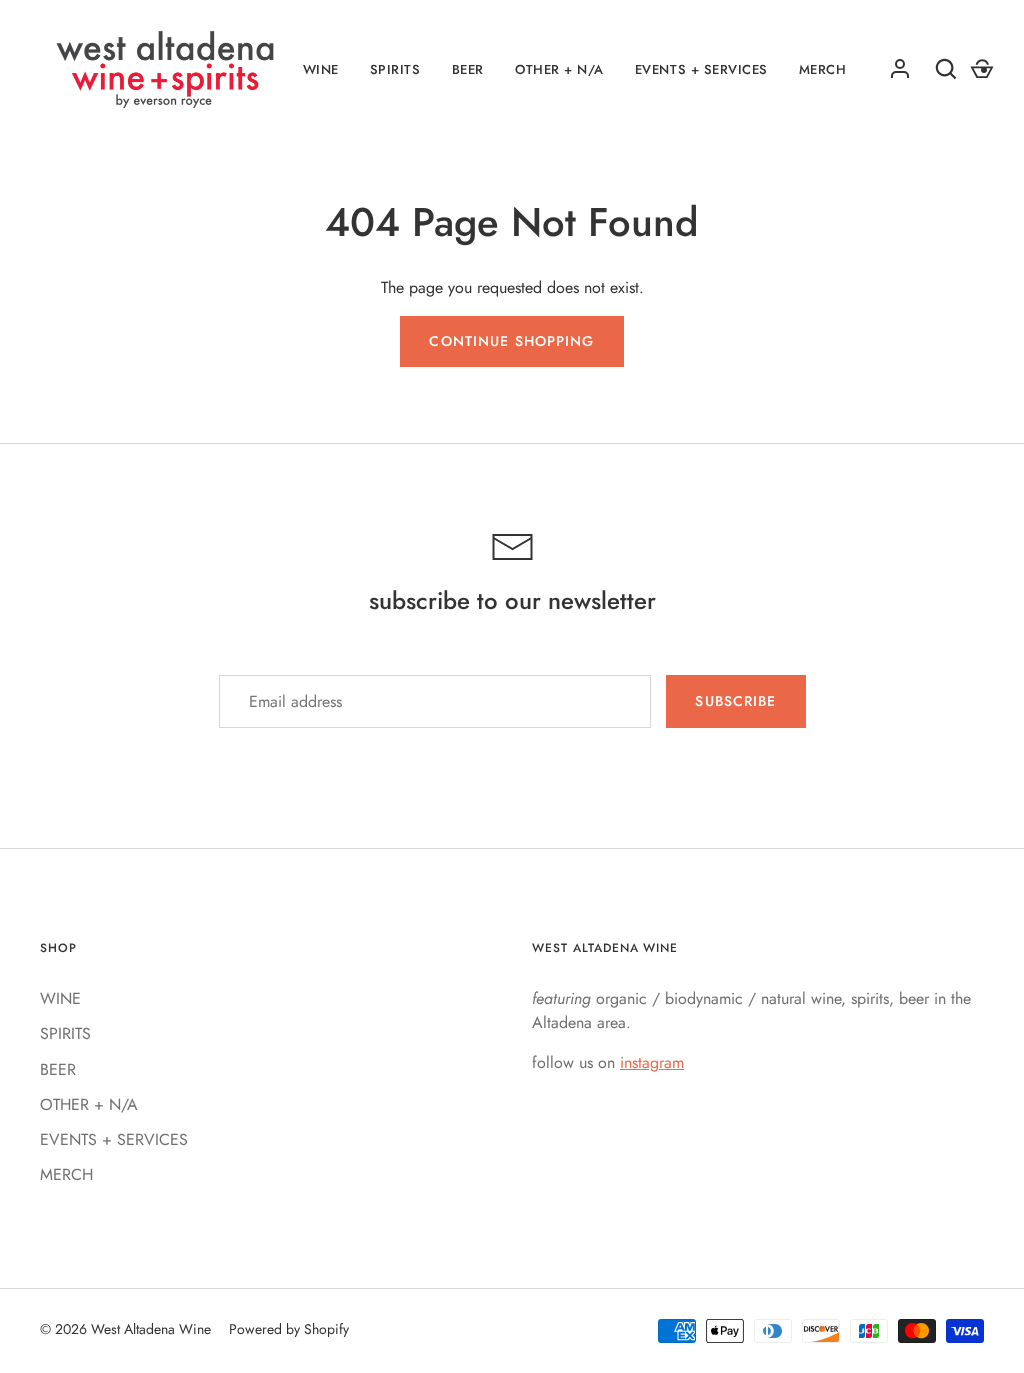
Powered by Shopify (289, 1329)
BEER (468, 69)
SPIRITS (395, 69)
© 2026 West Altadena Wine (125, 1329)
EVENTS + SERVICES (701, 69)
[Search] (946, 69)
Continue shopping (511, 341)
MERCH (66, 1174)
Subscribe (735, 701)
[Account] (900, 69)
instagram (652, 1062)
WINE (321, 69)
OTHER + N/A (559, 69)
